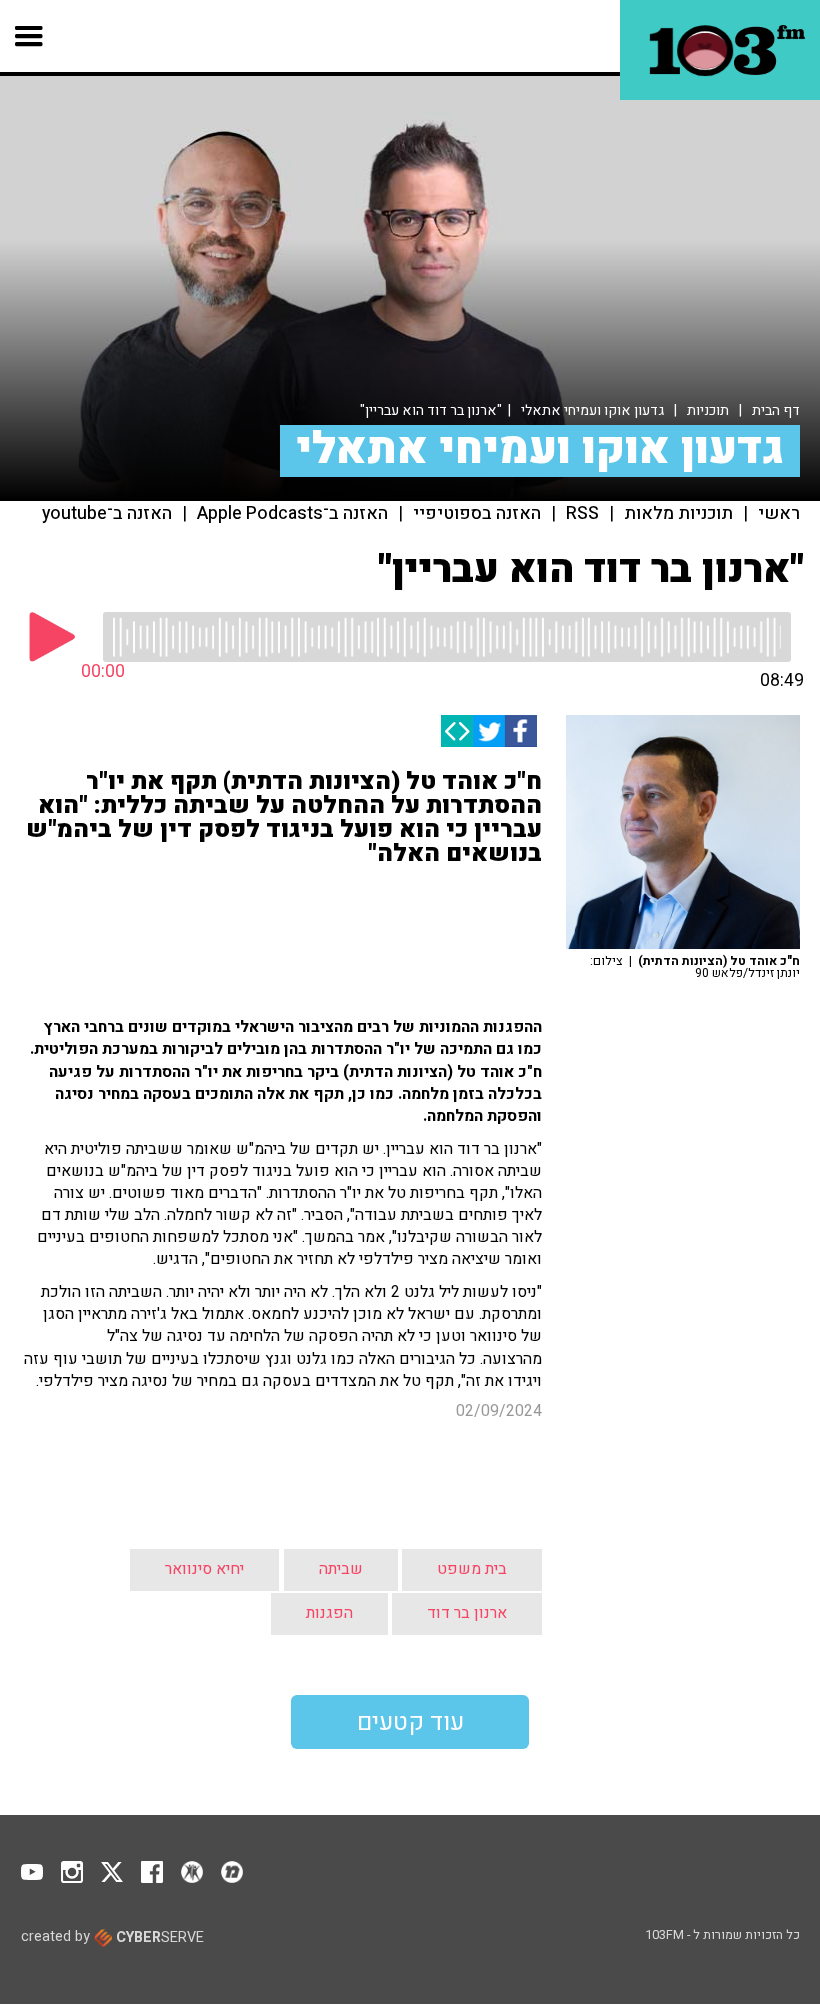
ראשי (779, 514)
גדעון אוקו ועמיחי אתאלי (592, 410)
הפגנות (329, 1613)
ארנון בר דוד (467, 1613)
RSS (582, 514)
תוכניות (708, 410)
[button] (29, 36)
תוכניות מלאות (678, 514)
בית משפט (472, 1569)
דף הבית (776, 410)
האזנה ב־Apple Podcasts (292, 514)
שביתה (341, 1569)
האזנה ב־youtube (107, 514)
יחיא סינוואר (204, 1569)
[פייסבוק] (521, 731)
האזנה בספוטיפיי (477, 514)
